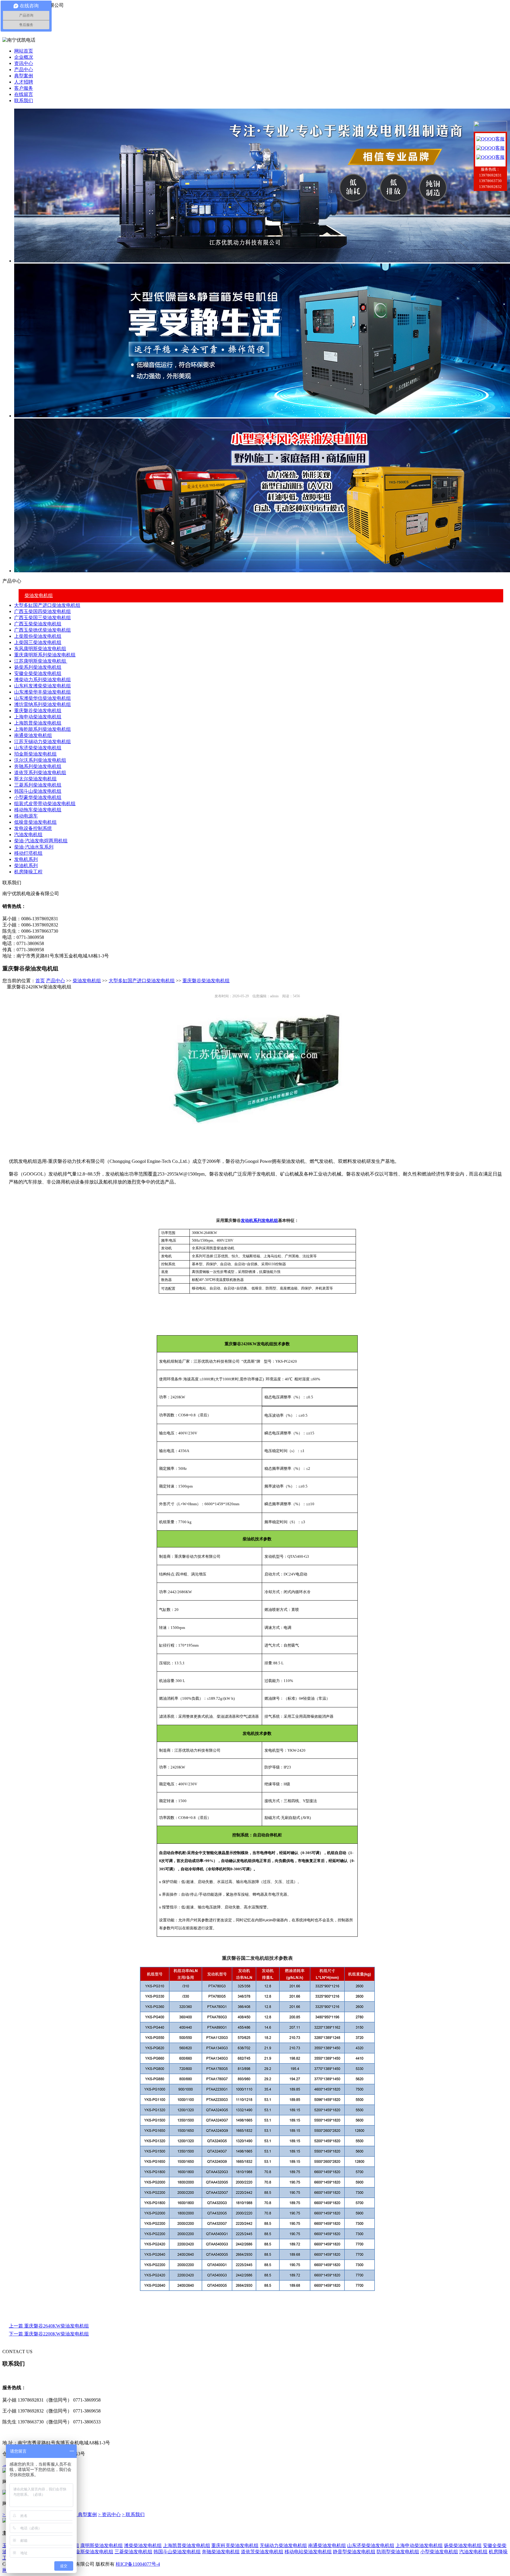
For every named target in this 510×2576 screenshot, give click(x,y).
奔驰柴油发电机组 (221, 2552)
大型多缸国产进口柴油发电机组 (47, 605)
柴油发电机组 (39, 595)
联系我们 (24, 100)
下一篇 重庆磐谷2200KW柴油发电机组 (49, 2334)
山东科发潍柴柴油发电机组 (42, 686)
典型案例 (24, 76)
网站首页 (24, 51)
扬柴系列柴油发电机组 (38, 667)
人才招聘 (24, 82)
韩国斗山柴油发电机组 (38, 791)
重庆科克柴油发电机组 (235, 2545)
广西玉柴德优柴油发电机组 (42, 630)
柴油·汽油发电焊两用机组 (41, 841)
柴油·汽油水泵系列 (34, 847)
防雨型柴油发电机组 (398, 2552)
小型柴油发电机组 (439, 2552)
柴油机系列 (26, 866)
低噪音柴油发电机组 (35, 822)
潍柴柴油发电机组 (143, 2545)
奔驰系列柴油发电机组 (38, 766)
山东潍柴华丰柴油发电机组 (42, 692)
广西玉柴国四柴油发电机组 (42, 611)
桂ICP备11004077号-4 (138, 2564)
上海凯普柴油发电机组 (38, 723)
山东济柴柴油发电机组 (38, 748)
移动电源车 (26, 816)
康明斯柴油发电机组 (102, 2545)
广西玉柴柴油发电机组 (38, 624)
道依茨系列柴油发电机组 (40, 773)
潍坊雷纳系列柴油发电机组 (42, 704)
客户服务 (24, 88)
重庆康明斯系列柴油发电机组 (45, 655)
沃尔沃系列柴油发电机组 (40, 760)
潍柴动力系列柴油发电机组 (42, 680)
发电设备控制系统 (33, 828)
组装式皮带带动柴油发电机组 (45, 804)
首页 (40, 981)
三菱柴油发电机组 (133, 2552)
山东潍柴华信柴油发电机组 (42, 698)
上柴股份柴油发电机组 (38, 636)
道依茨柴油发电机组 (262, 2552)
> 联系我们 (133, 2514)
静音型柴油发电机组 (354, 2552)
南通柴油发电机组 (33, 735)
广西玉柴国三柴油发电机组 (42, 618)
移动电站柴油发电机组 (308, 2552)
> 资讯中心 (109, 2514)
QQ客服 (496, 139)
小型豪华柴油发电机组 (38, 797)
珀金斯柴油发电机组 (35, 754)
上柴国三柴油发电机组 (38, 642)
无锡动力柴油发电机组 (283, 2545)
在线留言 (24, 94)
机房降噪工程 (28, 872)
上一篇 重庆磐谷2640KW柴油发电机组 (49, 2326)
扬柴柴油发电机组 (463, 2545)
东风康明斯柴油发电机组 (40, 649)
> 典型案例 (85, 2514)
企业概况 (24, 57)
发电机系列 (26, 859)
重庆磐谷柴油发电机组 (38, 711)
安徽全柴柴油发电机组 (38, 673)
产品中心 (24, 70)
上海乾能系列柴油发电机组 (42, 729)
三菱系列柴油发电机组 (38, 785)
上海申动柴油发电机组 (38, 717)
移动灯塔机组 (28, 853)
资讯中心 (24, 63)
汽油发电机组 (28, 835)
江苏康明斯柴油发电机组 (41, 661)
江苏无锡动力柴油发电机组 (42, 742)
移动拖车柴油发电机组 (38, 810)
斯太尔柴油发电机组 (35, 779)
